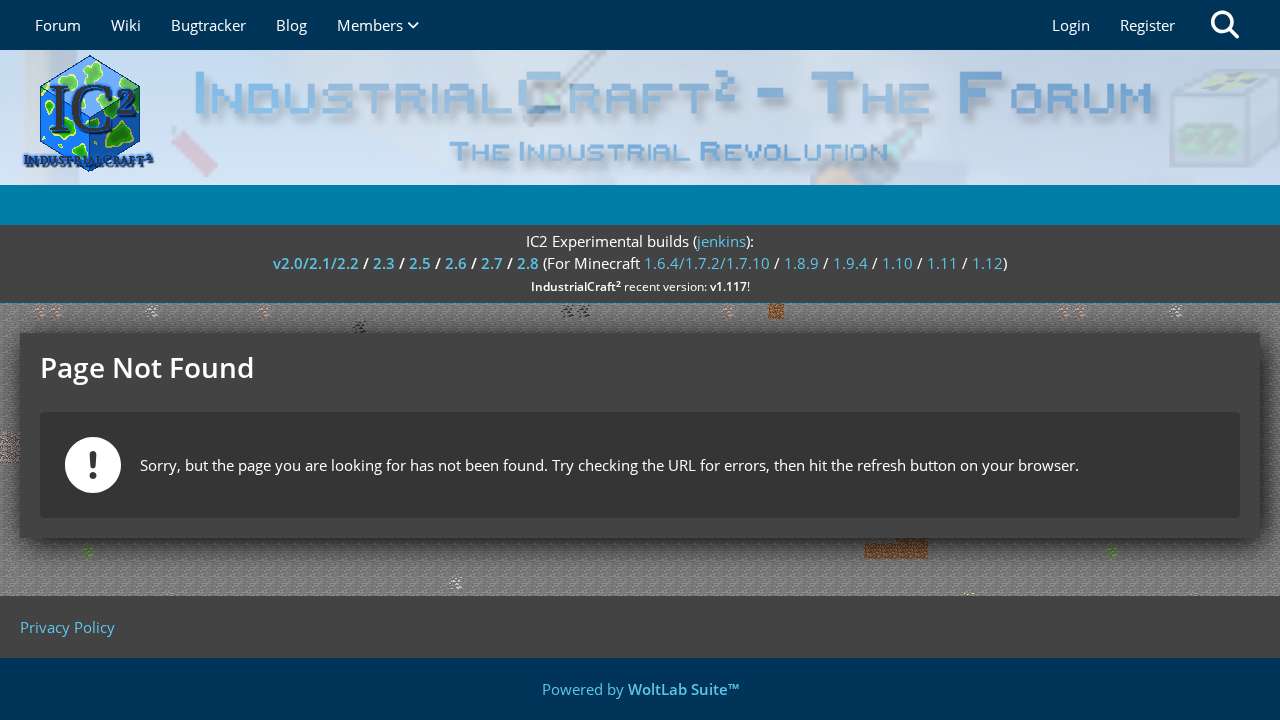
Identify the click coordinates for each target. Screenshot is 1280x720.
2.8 (528, 263)
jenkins (721, 241)
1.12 (987, 263)
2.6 (456, 263)
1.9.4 (850, 263)
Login (1071, 25)
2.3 (384, 263)
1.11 (942, 263)
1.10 (897, 263)
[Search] (1225, 25)
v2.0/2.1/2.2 (316, 263)
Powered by (640, 689)
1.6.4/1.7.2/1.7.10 (707, 263)
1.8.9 (801, 263)
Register (1147, 25)
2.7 (492, 263)
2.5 (420, 263)
